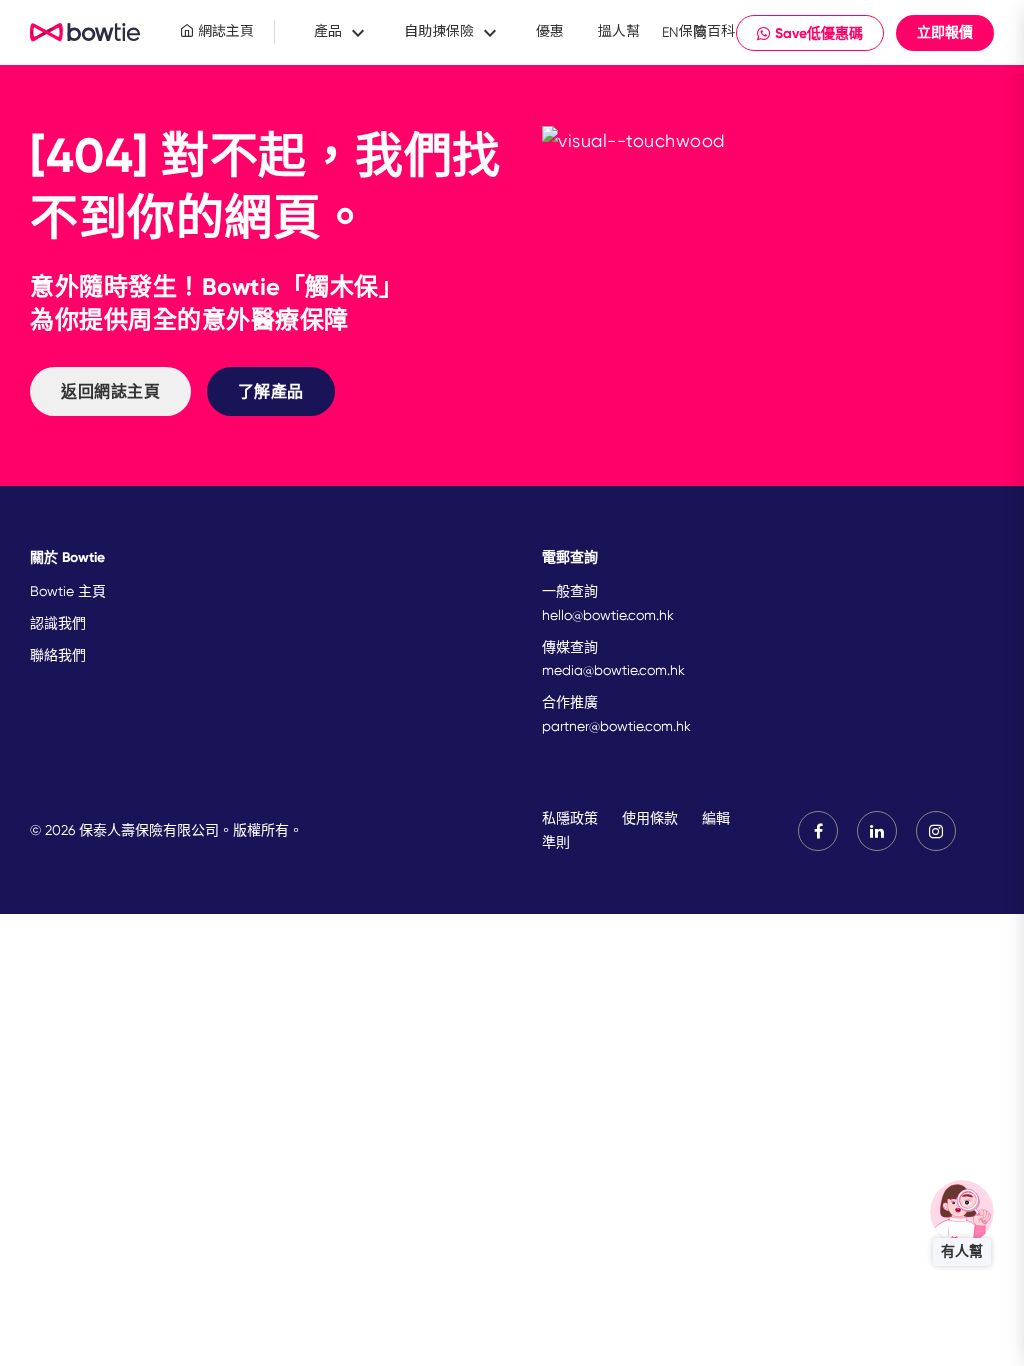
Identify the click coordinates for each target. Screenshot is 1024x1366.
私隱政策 (570, 818)
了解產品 (271, 391)
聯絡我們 (58, 655)
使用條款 (650, 818)
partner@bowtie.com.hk (616, 726)
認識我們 (58, 623)
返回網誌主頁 (110, 391)
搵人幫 (619, 31)
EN (670, 32)
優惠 (550, 31)
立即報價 (945, 32)
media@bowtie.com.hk (613, 670)
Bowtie (85, 33)
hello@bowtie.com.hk (608, 615)
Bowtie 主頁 (68, 591)
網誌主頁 (224, 31)
